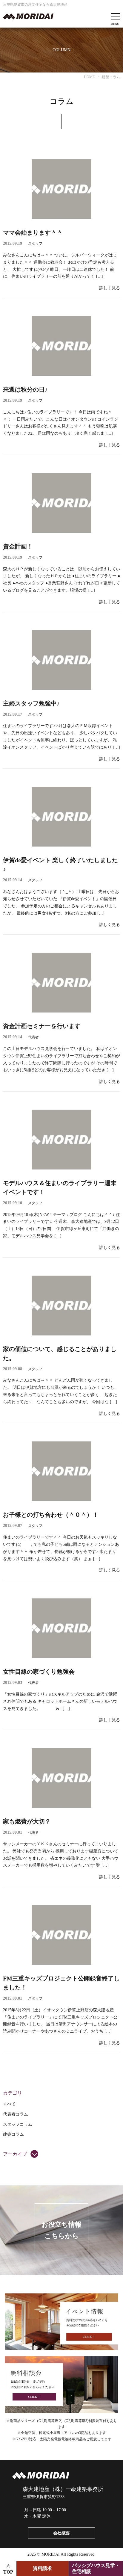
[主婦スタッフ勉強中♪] (61, 660)
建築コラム (13, 2134)
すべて (9, 2104)
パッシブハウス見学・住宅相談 (96, 2568)
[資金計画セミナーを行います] (61, 983)
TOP (8, 2572)
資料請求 (42, 2568)
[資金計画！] (61, 503)
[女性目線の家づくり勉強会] (61, 1628)
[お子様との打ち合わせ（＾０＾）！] (61, 1471)
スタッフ (35, 244)
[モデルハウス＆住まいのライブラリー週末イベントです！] (61, 1140)
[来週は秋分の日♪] (61, 346)
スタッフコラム (18, 2124)
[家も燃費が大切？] (61, 1778)
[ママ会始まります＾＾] (61, 189)
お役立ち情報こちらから (61, 2230)
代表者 (33, 1037)
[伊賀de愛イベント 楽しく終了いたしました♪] (61, 817)
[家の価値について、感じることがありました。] (61, 1306)
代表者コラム (16, 2114)
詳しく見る (110, 288)
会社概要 (61, 2533)
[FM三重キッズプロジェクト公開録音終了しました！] (61, 1935)
